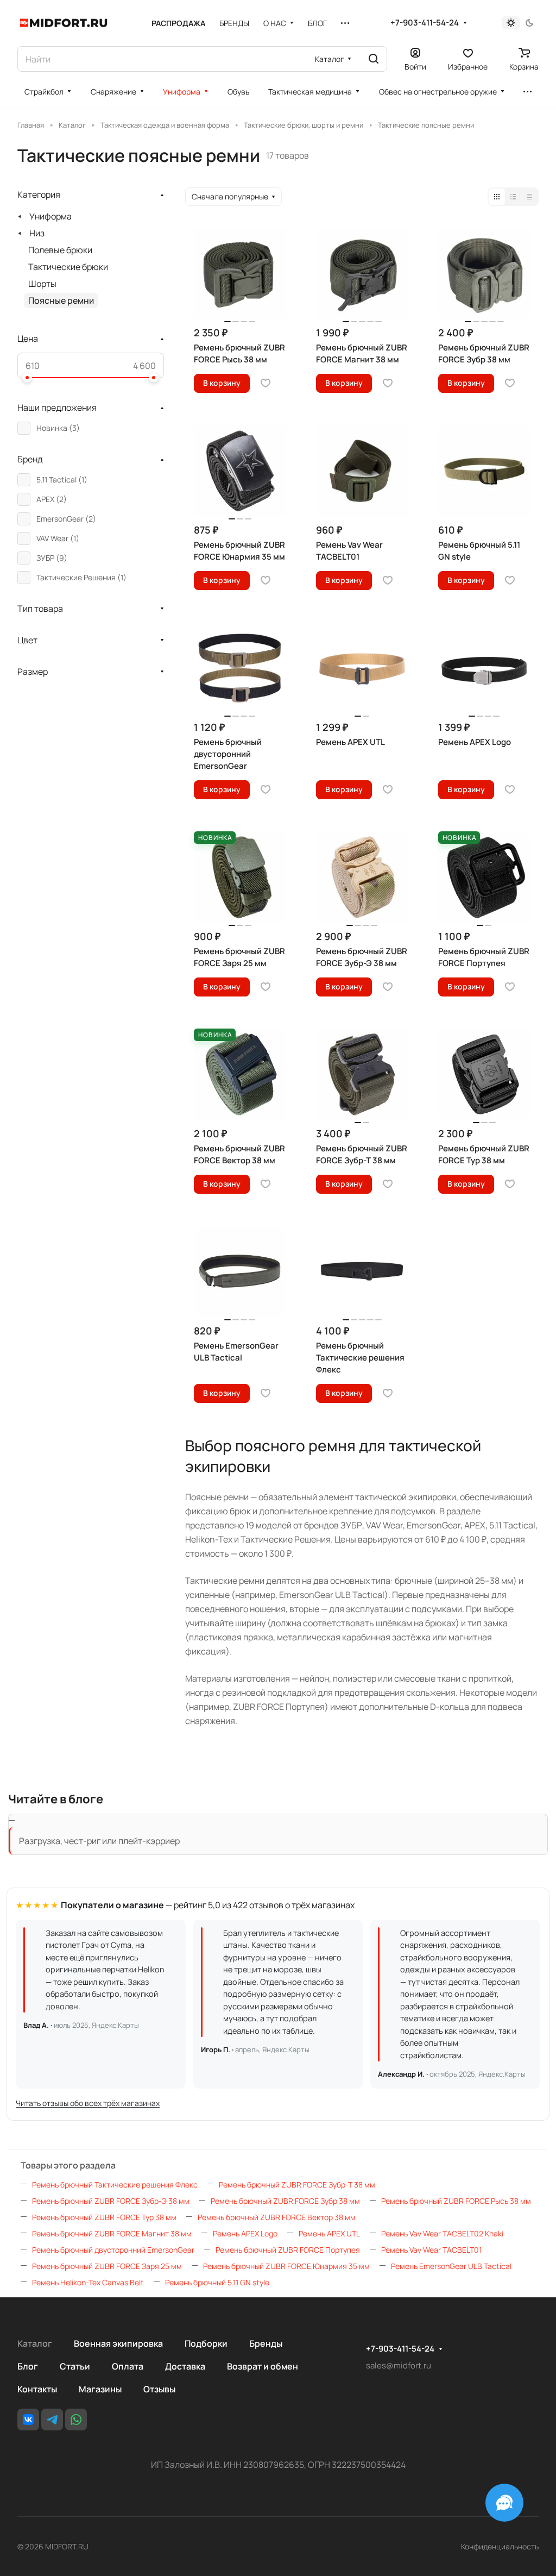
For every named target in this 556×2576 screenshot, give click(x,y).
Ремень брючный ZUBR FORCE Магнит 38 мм (112, 2233)
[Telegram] (52, 2420)
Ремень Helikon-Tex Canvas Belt (88, 2282)
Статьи (75, 2366)
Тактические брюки (68, 267)
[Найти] (374, 59)
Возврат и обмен (263, 2366)
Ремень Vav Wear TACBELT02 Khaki (442, 2233)
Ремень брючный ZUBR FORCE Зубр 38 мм (285, 2201)
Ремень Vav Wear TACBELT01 (431, 2250)
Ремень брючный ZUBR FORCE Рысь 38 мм (456, 2201)
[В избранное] (266, 383)
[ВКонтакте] (28, 2420)
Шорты (42, 284)
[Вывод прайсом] (529, 197)
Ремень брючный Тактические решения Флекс (115, 2185)
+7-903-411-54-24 (425, 23)
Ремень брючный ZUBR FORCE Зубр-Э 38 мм (111, 2201)
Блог (28, 2366)
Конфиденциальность (500, 2546)
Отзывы (159, 2389)
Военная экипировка (118, 2343)
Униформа (50, 216)
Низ (37, 233)
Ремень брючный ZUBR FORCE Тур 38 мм (104, 2217)
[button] (27, 378)
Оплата (128, 2366)
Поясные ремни (61, 300)
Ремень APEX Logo (245, 2233)
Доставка (185, 2366)
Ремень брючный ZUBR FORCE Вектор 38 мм (277, 2217)
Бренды (266, 2343)
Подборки (206, 2343)
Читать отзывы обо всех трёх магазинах (88, 2103)
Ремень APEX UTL (329, 2233)
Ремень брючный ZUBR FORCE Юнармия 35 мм (286, 2266)
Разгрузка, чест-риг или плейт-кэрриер (99, 1841)
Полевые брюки (60, 250)
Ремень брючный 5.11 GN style (217, 2282)
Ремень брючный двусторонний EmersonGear (113, 2250)
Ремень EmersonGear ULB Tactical (451, 2266)
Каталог (35, 2343)
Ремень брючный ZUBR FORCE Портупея (288, 2250)
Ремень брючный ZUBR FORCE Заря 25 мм (107, 2266)
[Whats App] (76, 2420)
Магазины (100, 2389)
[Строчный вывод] (513, 197)
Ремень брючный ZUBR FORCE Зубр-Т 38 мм (297, 2185)
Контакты (37, 2389)
